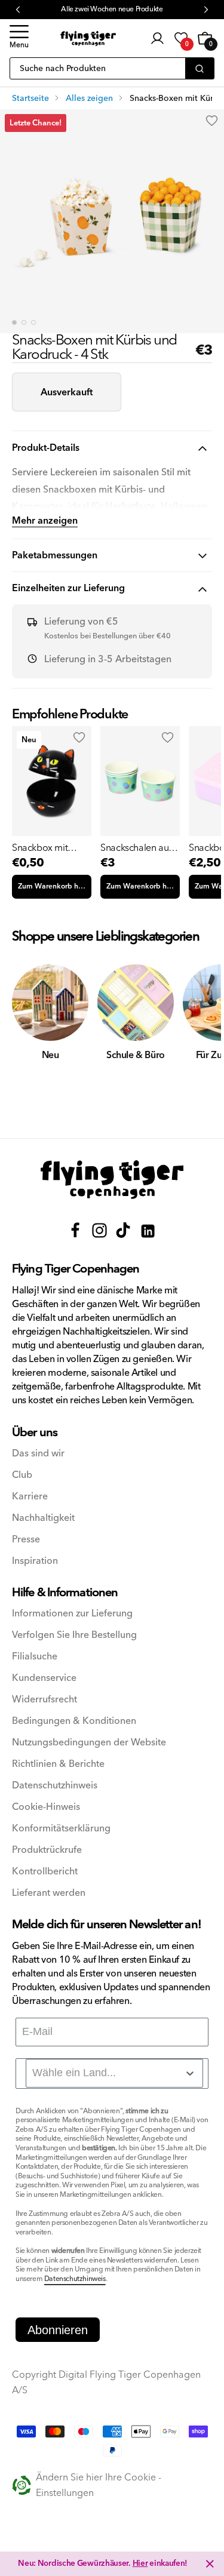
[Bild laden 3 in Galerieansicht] (33, 322)
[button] (19, 38)
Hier (140, 2563)
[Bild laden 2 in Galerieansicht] (24, 322)
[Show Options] (190, 2073)
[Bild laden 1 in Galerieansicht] (14, 322)
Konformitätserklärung (61, 1829)
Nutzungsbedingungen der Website (89, 1743)
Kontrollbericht (45, 1872)
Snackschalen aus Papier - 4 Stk (136, 848)
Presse (26, 1540)
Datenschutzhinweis (55, 1786)
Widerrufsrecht (45, 1700)
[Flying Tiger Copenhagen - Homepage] (88, 39)
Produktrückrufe (47, 1850)
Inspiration (35, 1561)
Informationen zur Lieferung (72, 1614)
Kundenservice (44, 1678)
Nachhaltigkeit (43, 1518)
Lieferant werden (49, 1893)
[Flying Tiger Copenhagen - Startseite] (112, 1180)
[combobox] (114, 2073)
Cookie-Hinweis (46, 1807)
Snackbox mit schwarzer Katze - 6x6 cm (47, 848)
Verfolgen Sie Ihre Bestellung (74, 1635)
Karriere (30, 1497)
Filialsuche (35, 1657)
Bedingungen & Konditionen (74, 1721)
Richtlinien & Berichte (58, 1764)
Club (22, 1475)
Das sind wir (38, 1454)
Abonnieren (58, 2330)
